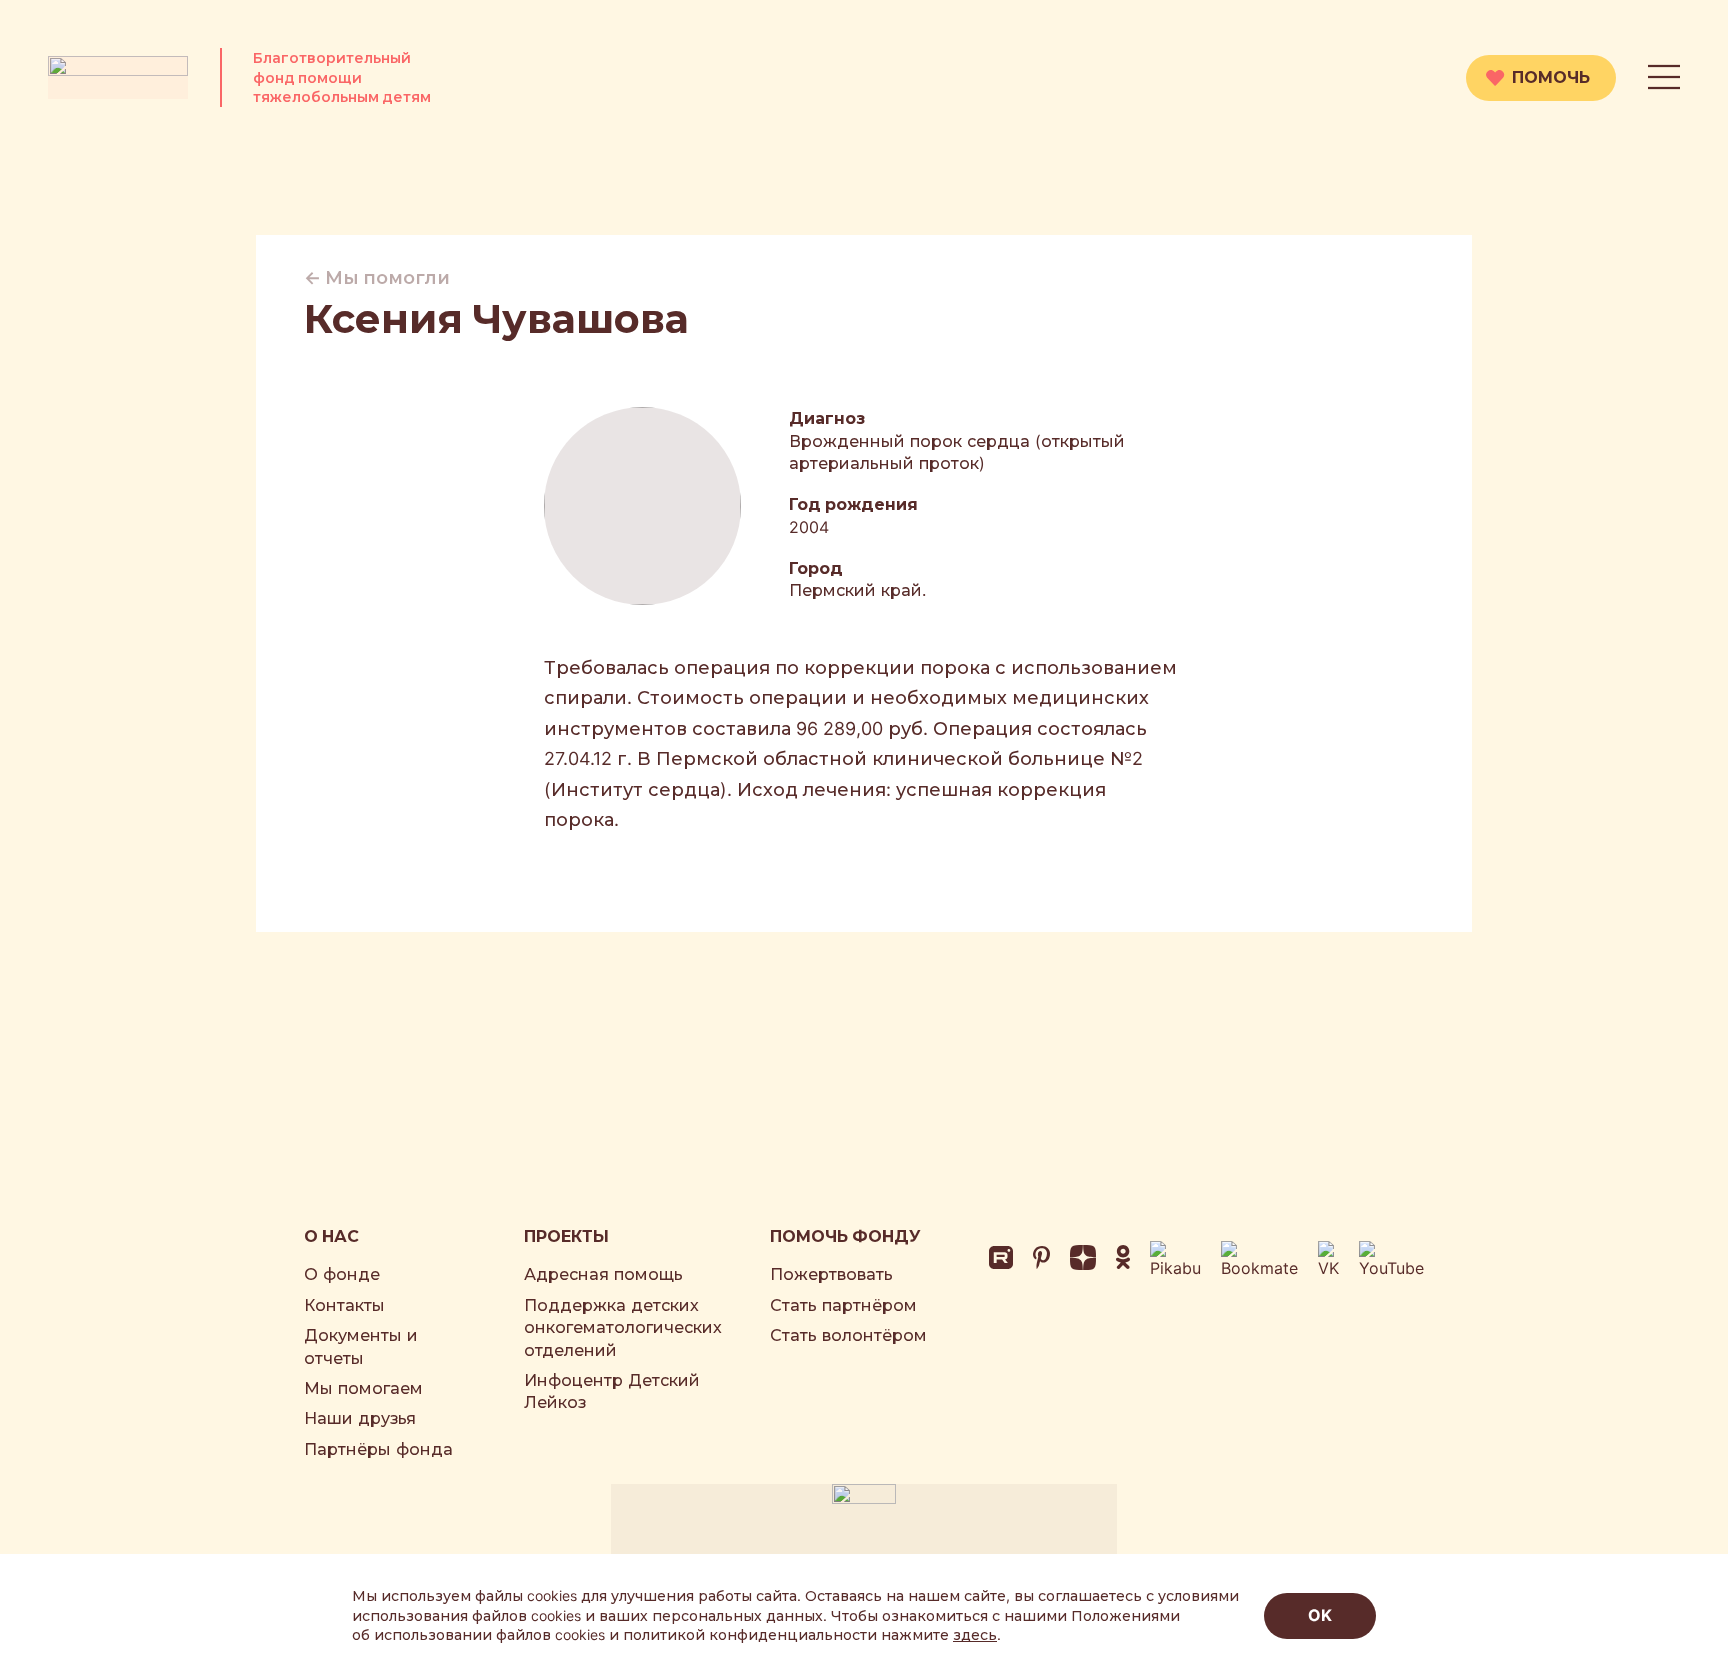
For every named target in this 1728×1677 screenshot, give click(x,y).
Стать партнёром (843, 1305)
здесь (975, 1634)
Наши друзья (360, 1418)
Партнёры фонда (378, 1449)
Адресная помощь (603, 1274)
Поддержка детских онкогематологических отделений (623, 1327)
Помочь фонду (845, 1236)
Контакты (344, 1305)
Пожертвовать (831, 1274)
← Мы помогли (377, 277)
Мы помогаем (363, 1388)
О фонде (342, 1274)
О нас (331, 1236)
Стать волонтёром (848, 1335)
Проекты (566, 1236)
